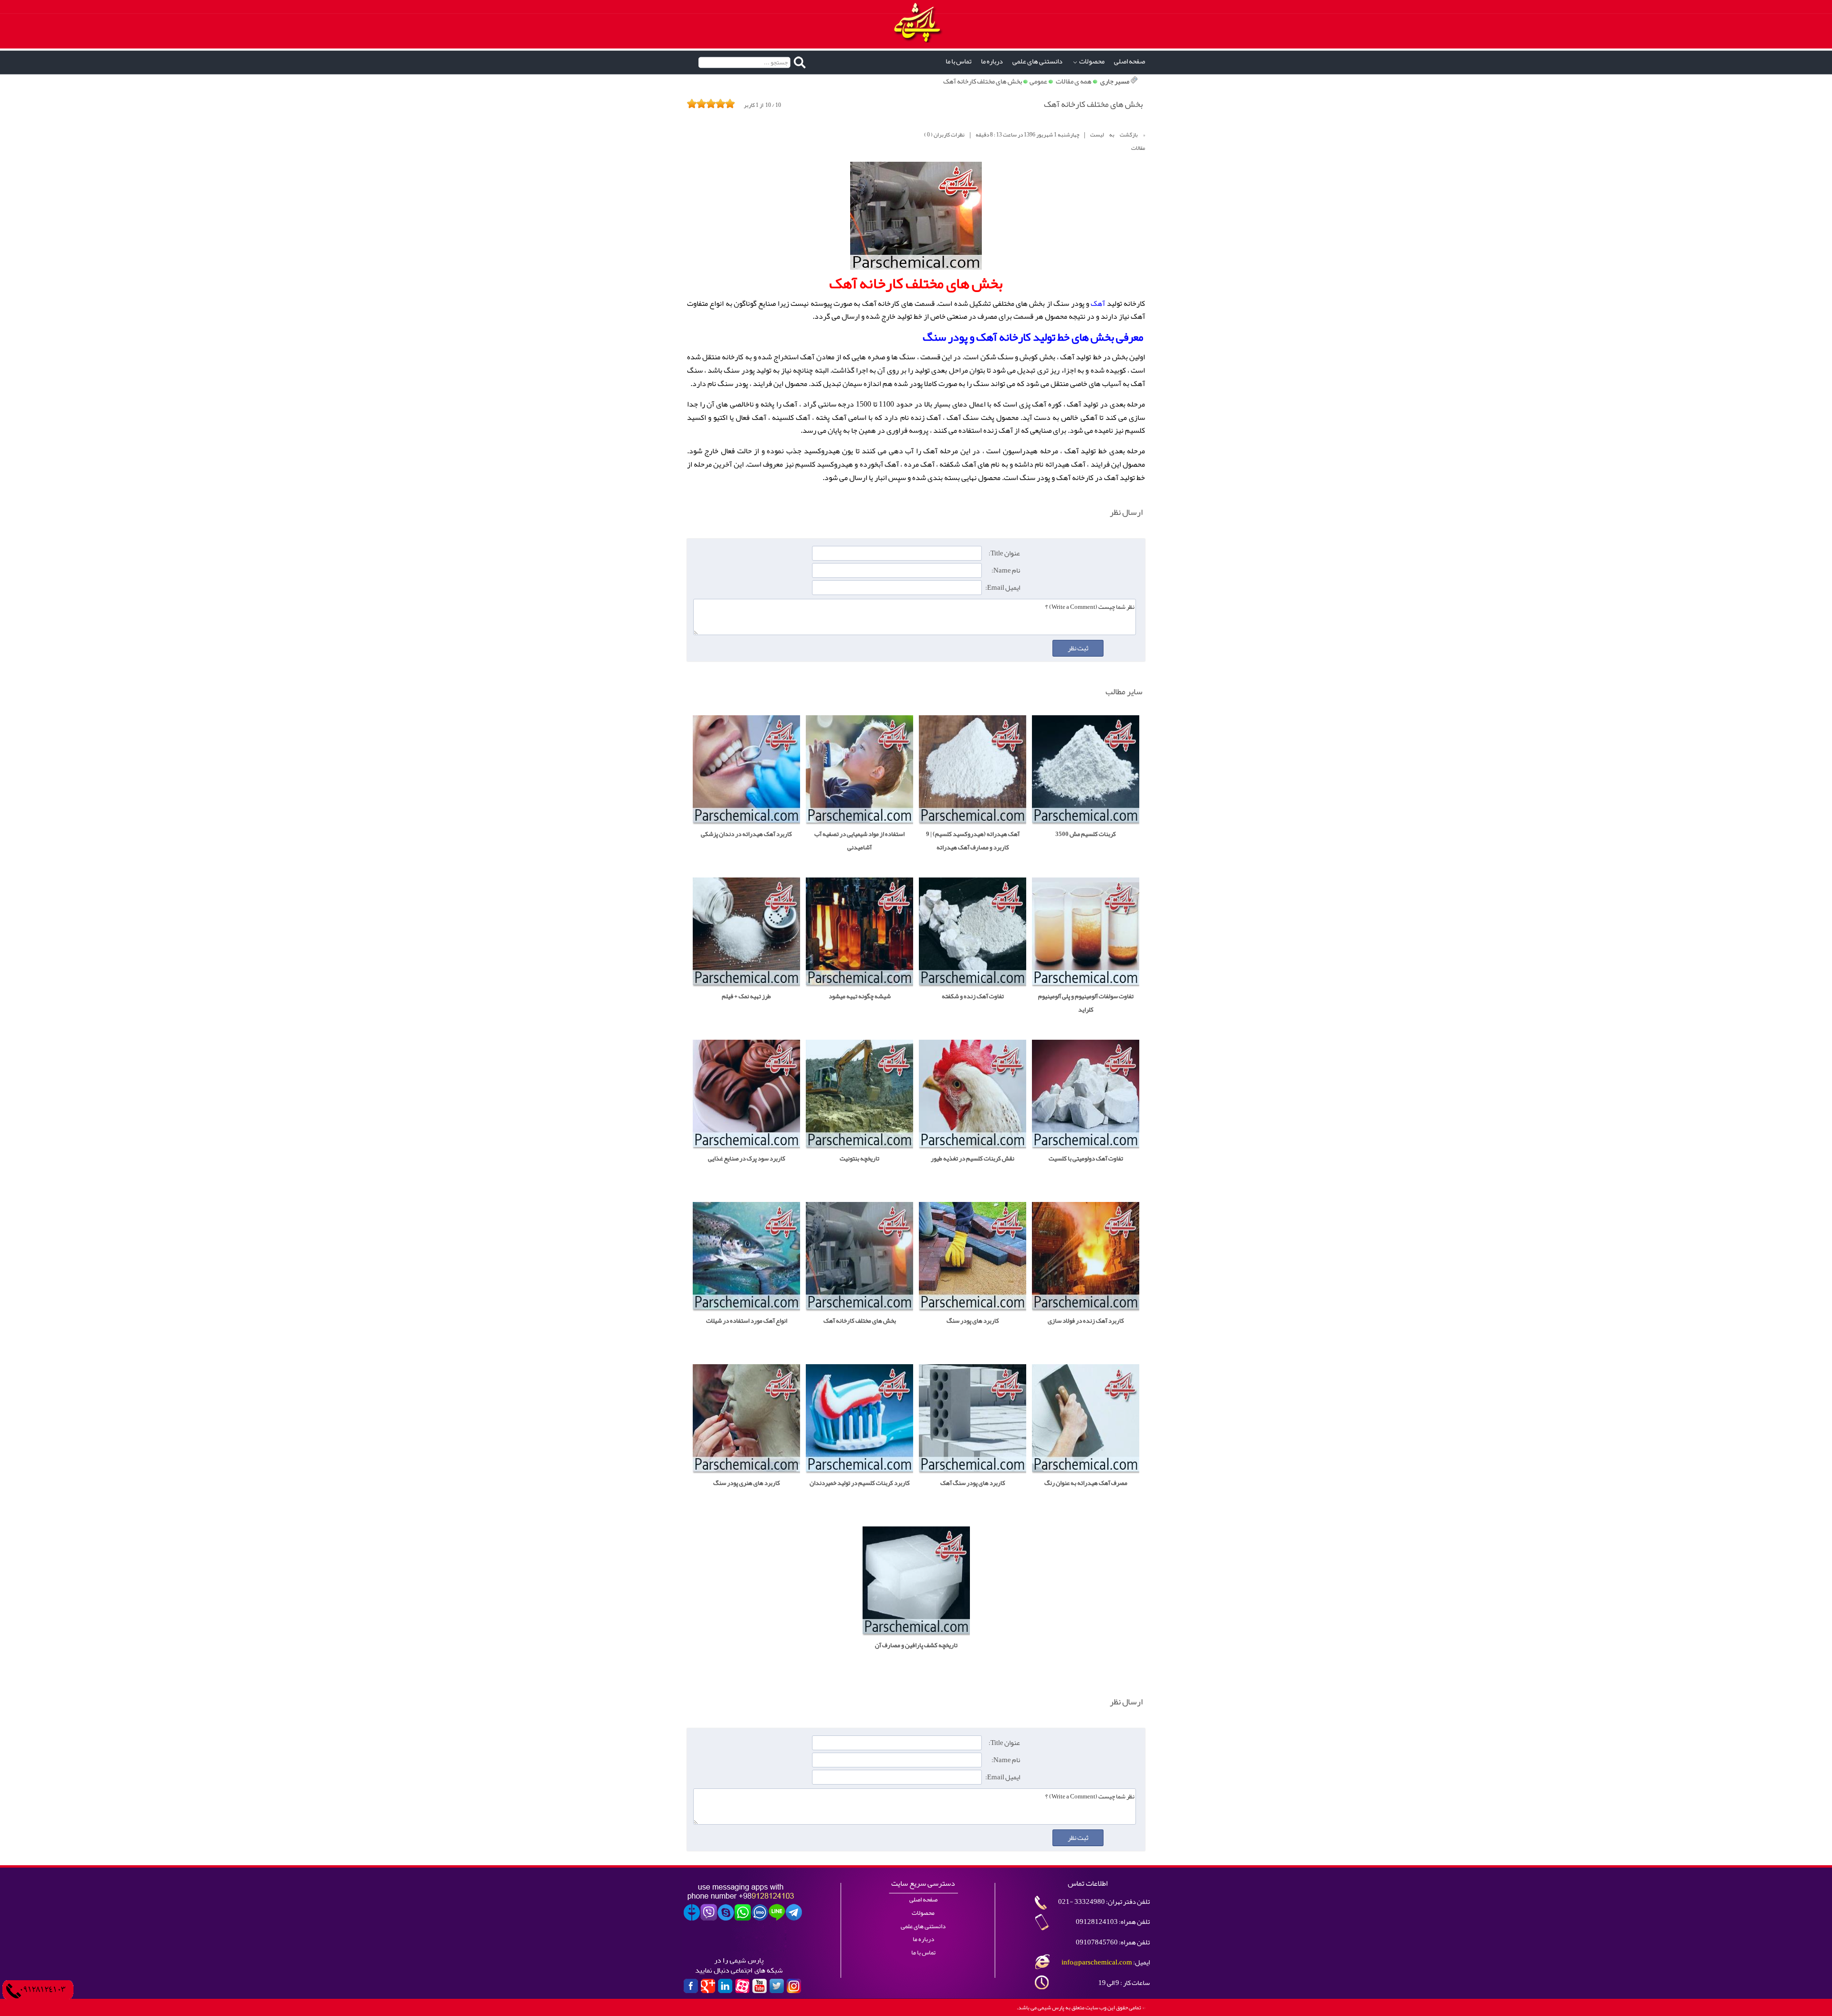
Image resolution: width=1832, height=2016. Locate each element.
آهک (1098, 303)
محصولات (1092, 61)
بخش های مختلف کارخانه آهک (983, 81)
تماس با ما (958, 61)
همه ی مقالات (1074, 81)
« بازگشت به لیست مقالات (1118, 141)
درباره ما (992, 61)
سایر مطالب (1124, 691)
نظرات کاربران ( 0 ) (944, 135)
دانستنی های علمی (1037, 61)
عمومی (1038, 81)
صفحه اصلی (1129, 61)
